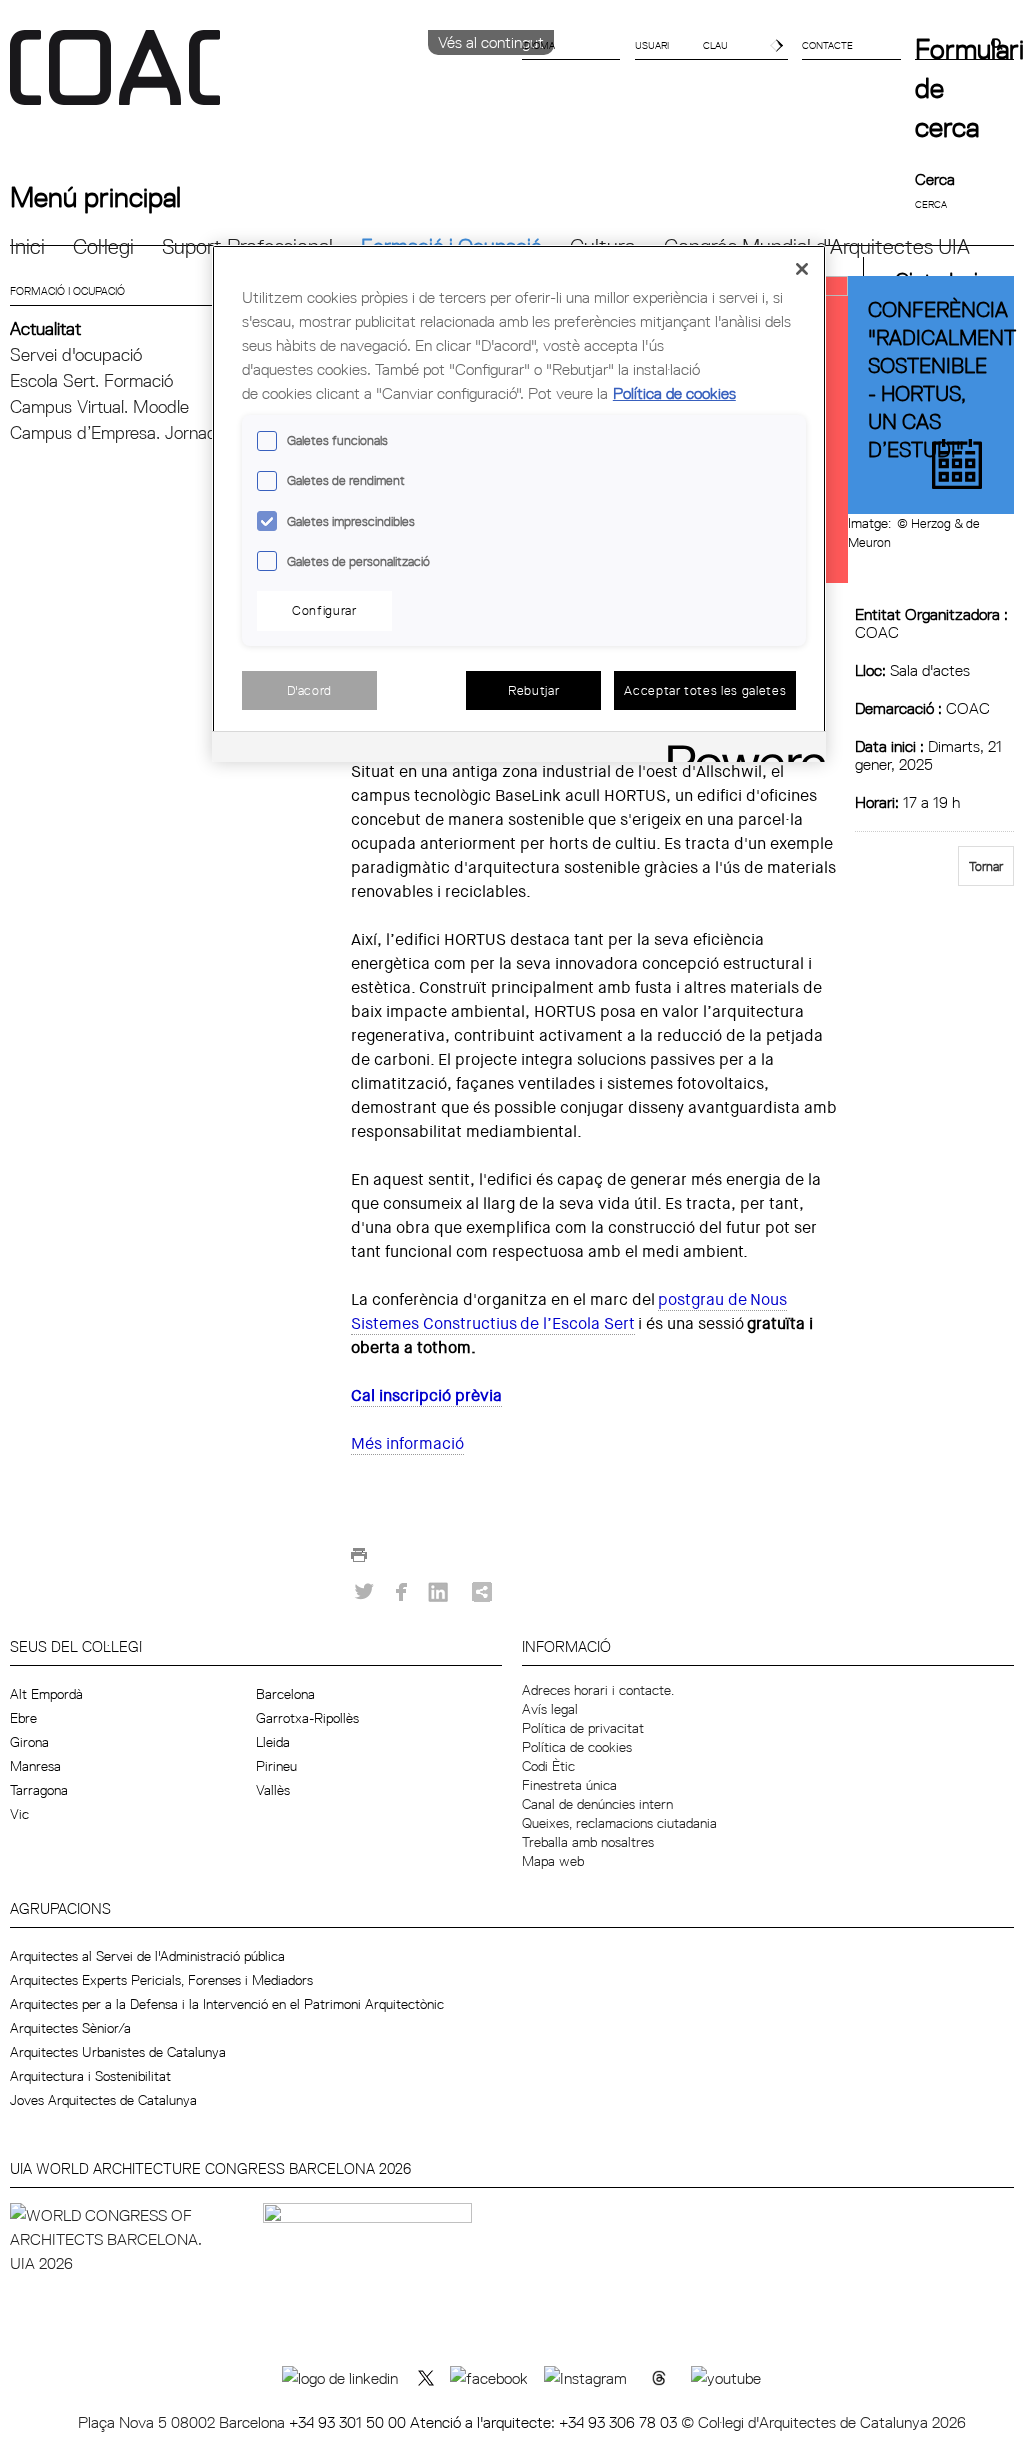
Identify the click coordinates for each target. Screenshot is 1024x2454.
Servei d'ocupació (76, 354)
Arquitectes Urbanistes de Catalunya (118, 2052)
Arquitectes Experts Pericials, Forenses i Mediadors (161, 1980)
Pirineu (276, 1766)
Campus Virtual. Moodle (99, 406)
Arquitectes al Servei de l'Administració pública (147, 1956)
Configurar (324, 610)
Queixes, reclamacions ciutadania (619, 1823)
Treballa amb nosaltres (588, 1842)
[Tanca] (802, 269)
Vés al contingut (491, 42)
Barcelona (285, 1694)
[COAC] (261, 79)
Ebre (23, 1718)
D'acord (310, 690)
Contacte (827, 45)
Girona (29, 1742)
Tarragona (39, 1790)
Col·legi (103, 246)
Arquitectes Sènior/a (70, 2028)
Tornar (986, 866)
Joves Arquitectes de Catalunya (103, 2100)
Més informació (407, 1443)
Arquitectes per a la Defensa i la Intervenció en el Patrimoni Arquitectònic (227, 2004)
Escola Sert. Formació (91, 380)
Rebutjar (533, 690)
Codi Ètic (548, 1766)
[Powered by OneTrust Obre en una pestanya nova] (740, 749)
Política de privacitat (583, 1728)
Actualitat (45, 328)
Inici (27, 246)
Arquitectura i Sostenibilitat (90, 2076)
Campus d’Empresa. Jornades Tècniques (162, 432)
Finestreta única (569, 1785)
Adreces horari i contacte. (598, 1690)
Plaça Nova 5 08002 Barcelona (183, 2422)
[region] (519, 503)
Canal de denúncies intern (597, 1804)
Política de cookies (577, 1747)
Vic (19, 1814)
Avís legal (550, 1709)
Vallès (273, 1790)
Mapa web (553, 1861)
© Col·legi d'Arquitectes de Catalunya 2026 (823, 2422)
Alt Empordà (46, 1694)
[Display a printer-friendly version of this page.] (359, 1560)
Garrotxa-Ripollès (307, 1718)
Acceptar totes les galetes (705, 690)
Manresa (35, 1766)
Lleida (273, 1742)
